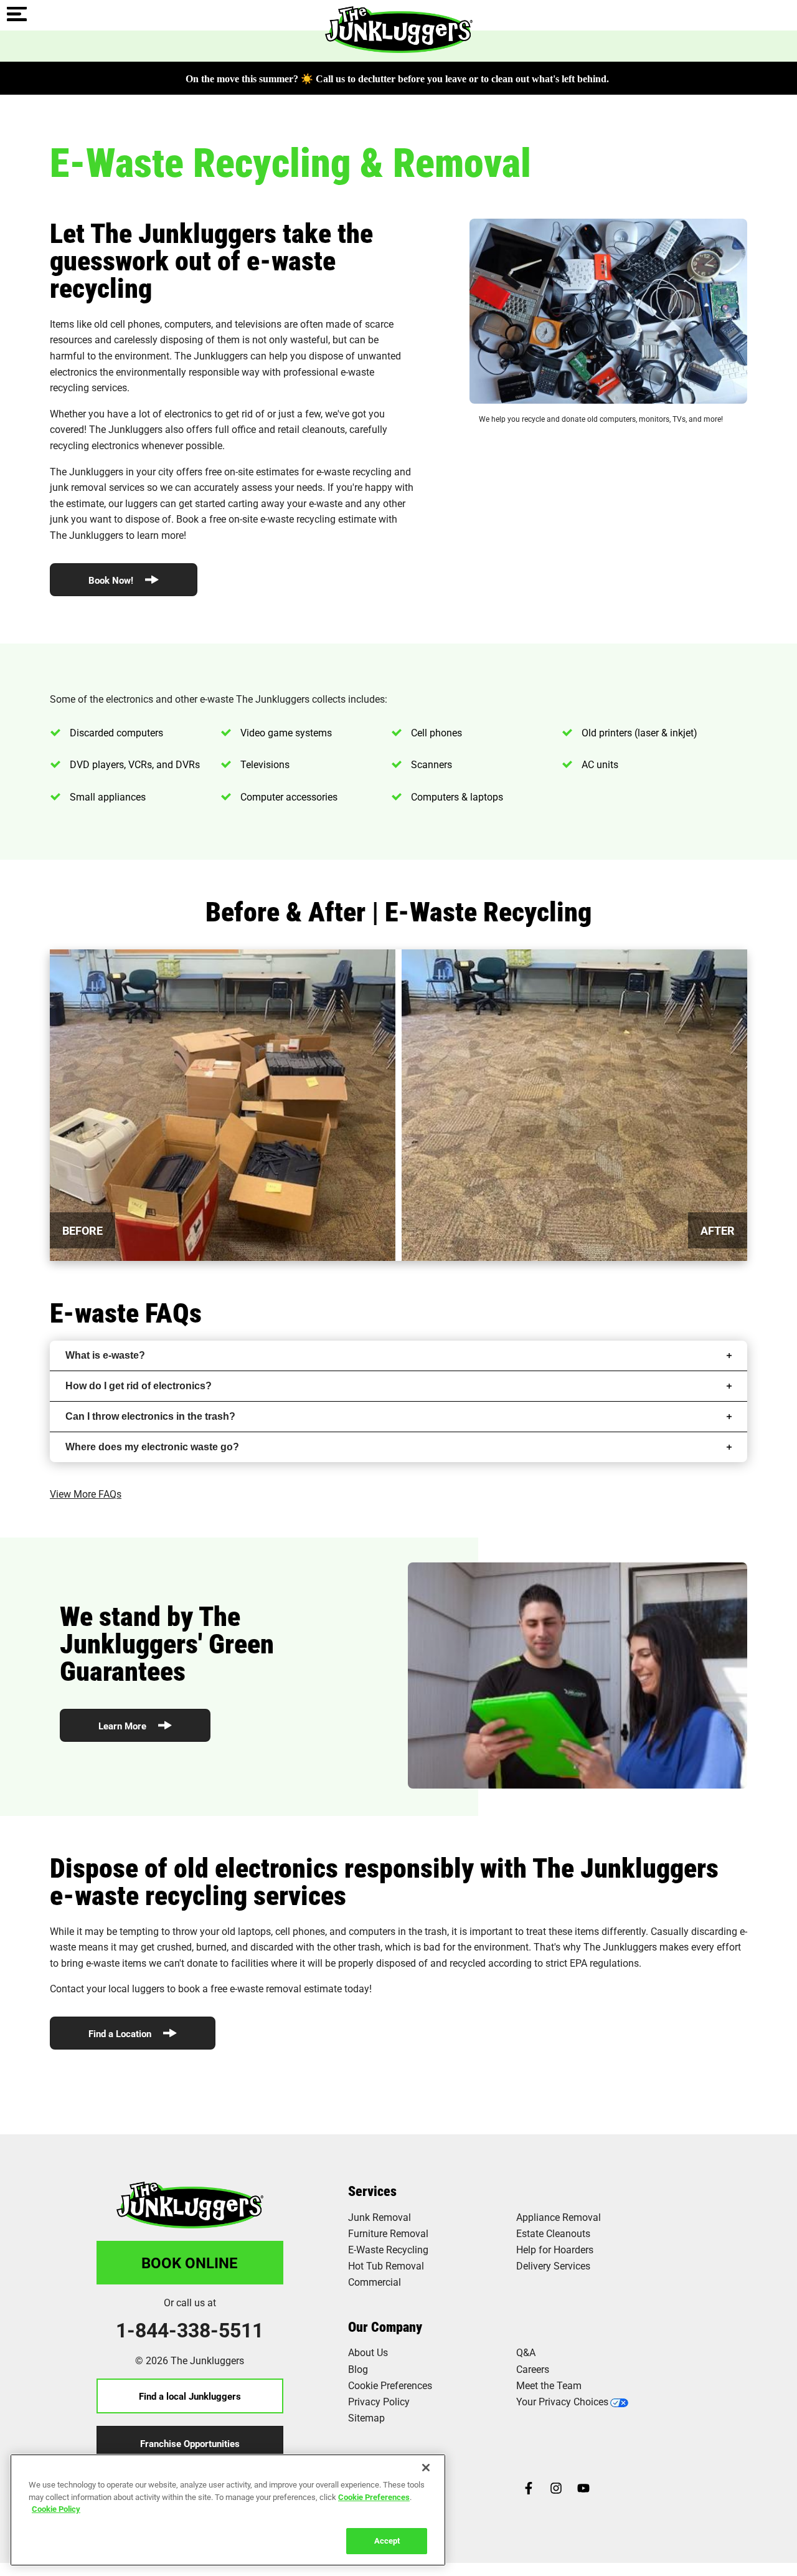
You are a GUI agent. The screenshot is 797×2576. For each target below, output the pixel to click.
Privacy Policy (379, 2401)
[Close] (426, 2468)
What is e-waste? (105, 1355)
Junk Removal (380, 2217)
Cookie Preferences (374, 2496)
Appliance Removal (559, 2217)
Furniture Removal (388, 2233)
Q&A (526, 2352)
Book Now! (112, 580)
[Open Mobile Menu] (17, 15)
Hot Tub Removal (386, 2265)
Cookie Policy (56, 2509)
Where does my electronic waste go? (152, 1447)
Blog (358, 2369)
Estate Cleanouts (553, 2233)
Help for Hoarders (555, 2249)
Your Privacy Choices (562, 2401)
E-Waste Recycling (388, 2249)
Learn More (124, 1726)
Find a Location (121, 2033)
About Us (368, 2352)
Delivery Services (553, 2265)
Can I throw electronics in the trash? (150, 1416)
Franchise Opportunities (190, 2443)
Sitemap (366, 2417)
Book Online (190, 2263)
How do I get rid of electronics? (139, 1386)
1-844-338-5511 (190, 2330)
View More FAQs (86, 1494)
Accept (387, 2540)
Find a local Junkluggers (190, 2396)
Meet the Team (549, 2385)
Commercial (375, 2282)
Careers (533, 2369)
